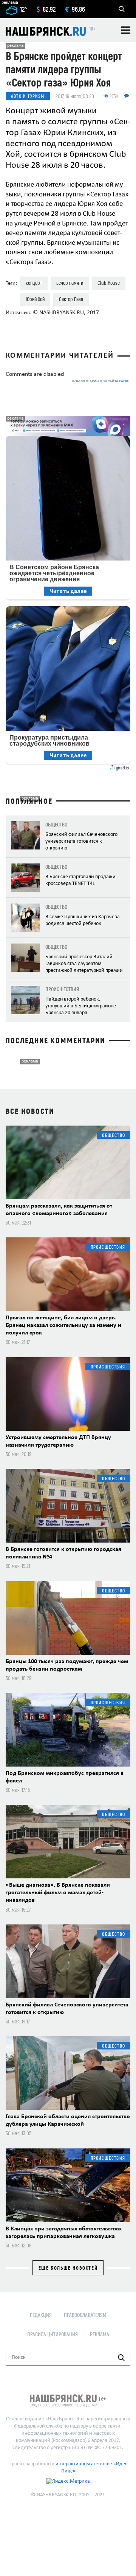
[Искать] (121, 2358)
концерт (34, 283)
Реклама (100, 2334)
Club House (109, 283)
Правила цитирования (53, 2334)
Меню (126, 30)
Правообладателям (85, 2315)
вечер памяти (70, 283)
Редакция (41, 2315)
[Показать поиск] (122, 9)
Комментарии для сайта (101, 381)
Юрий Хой (35, 299)
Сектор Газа (71, 299)
